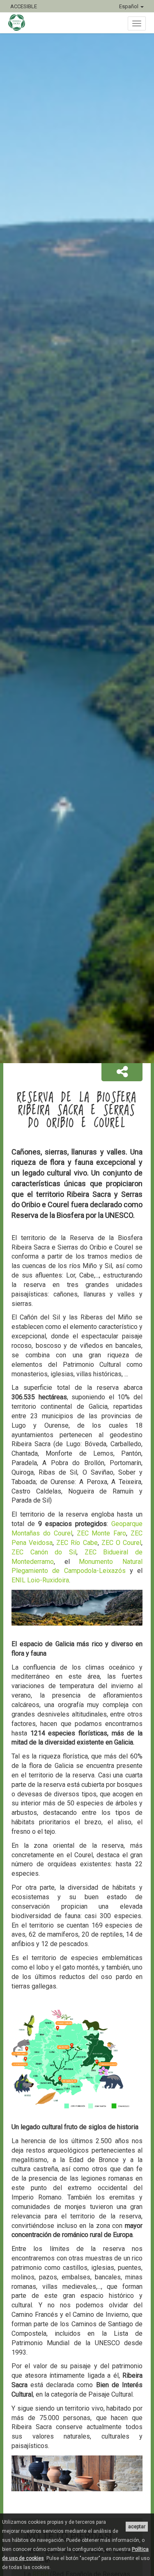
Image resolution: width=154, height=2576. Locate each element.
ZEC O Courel (121, 1543)
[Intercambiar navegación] (137, 23)
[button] (122, 1072)
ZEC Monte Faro (102, 1533)
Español (129, 6)
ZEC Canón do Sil (44, 1552)
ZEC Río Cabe (77, 1543)
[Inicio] (21, 23)
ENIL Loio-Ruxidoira (40, 1580)
